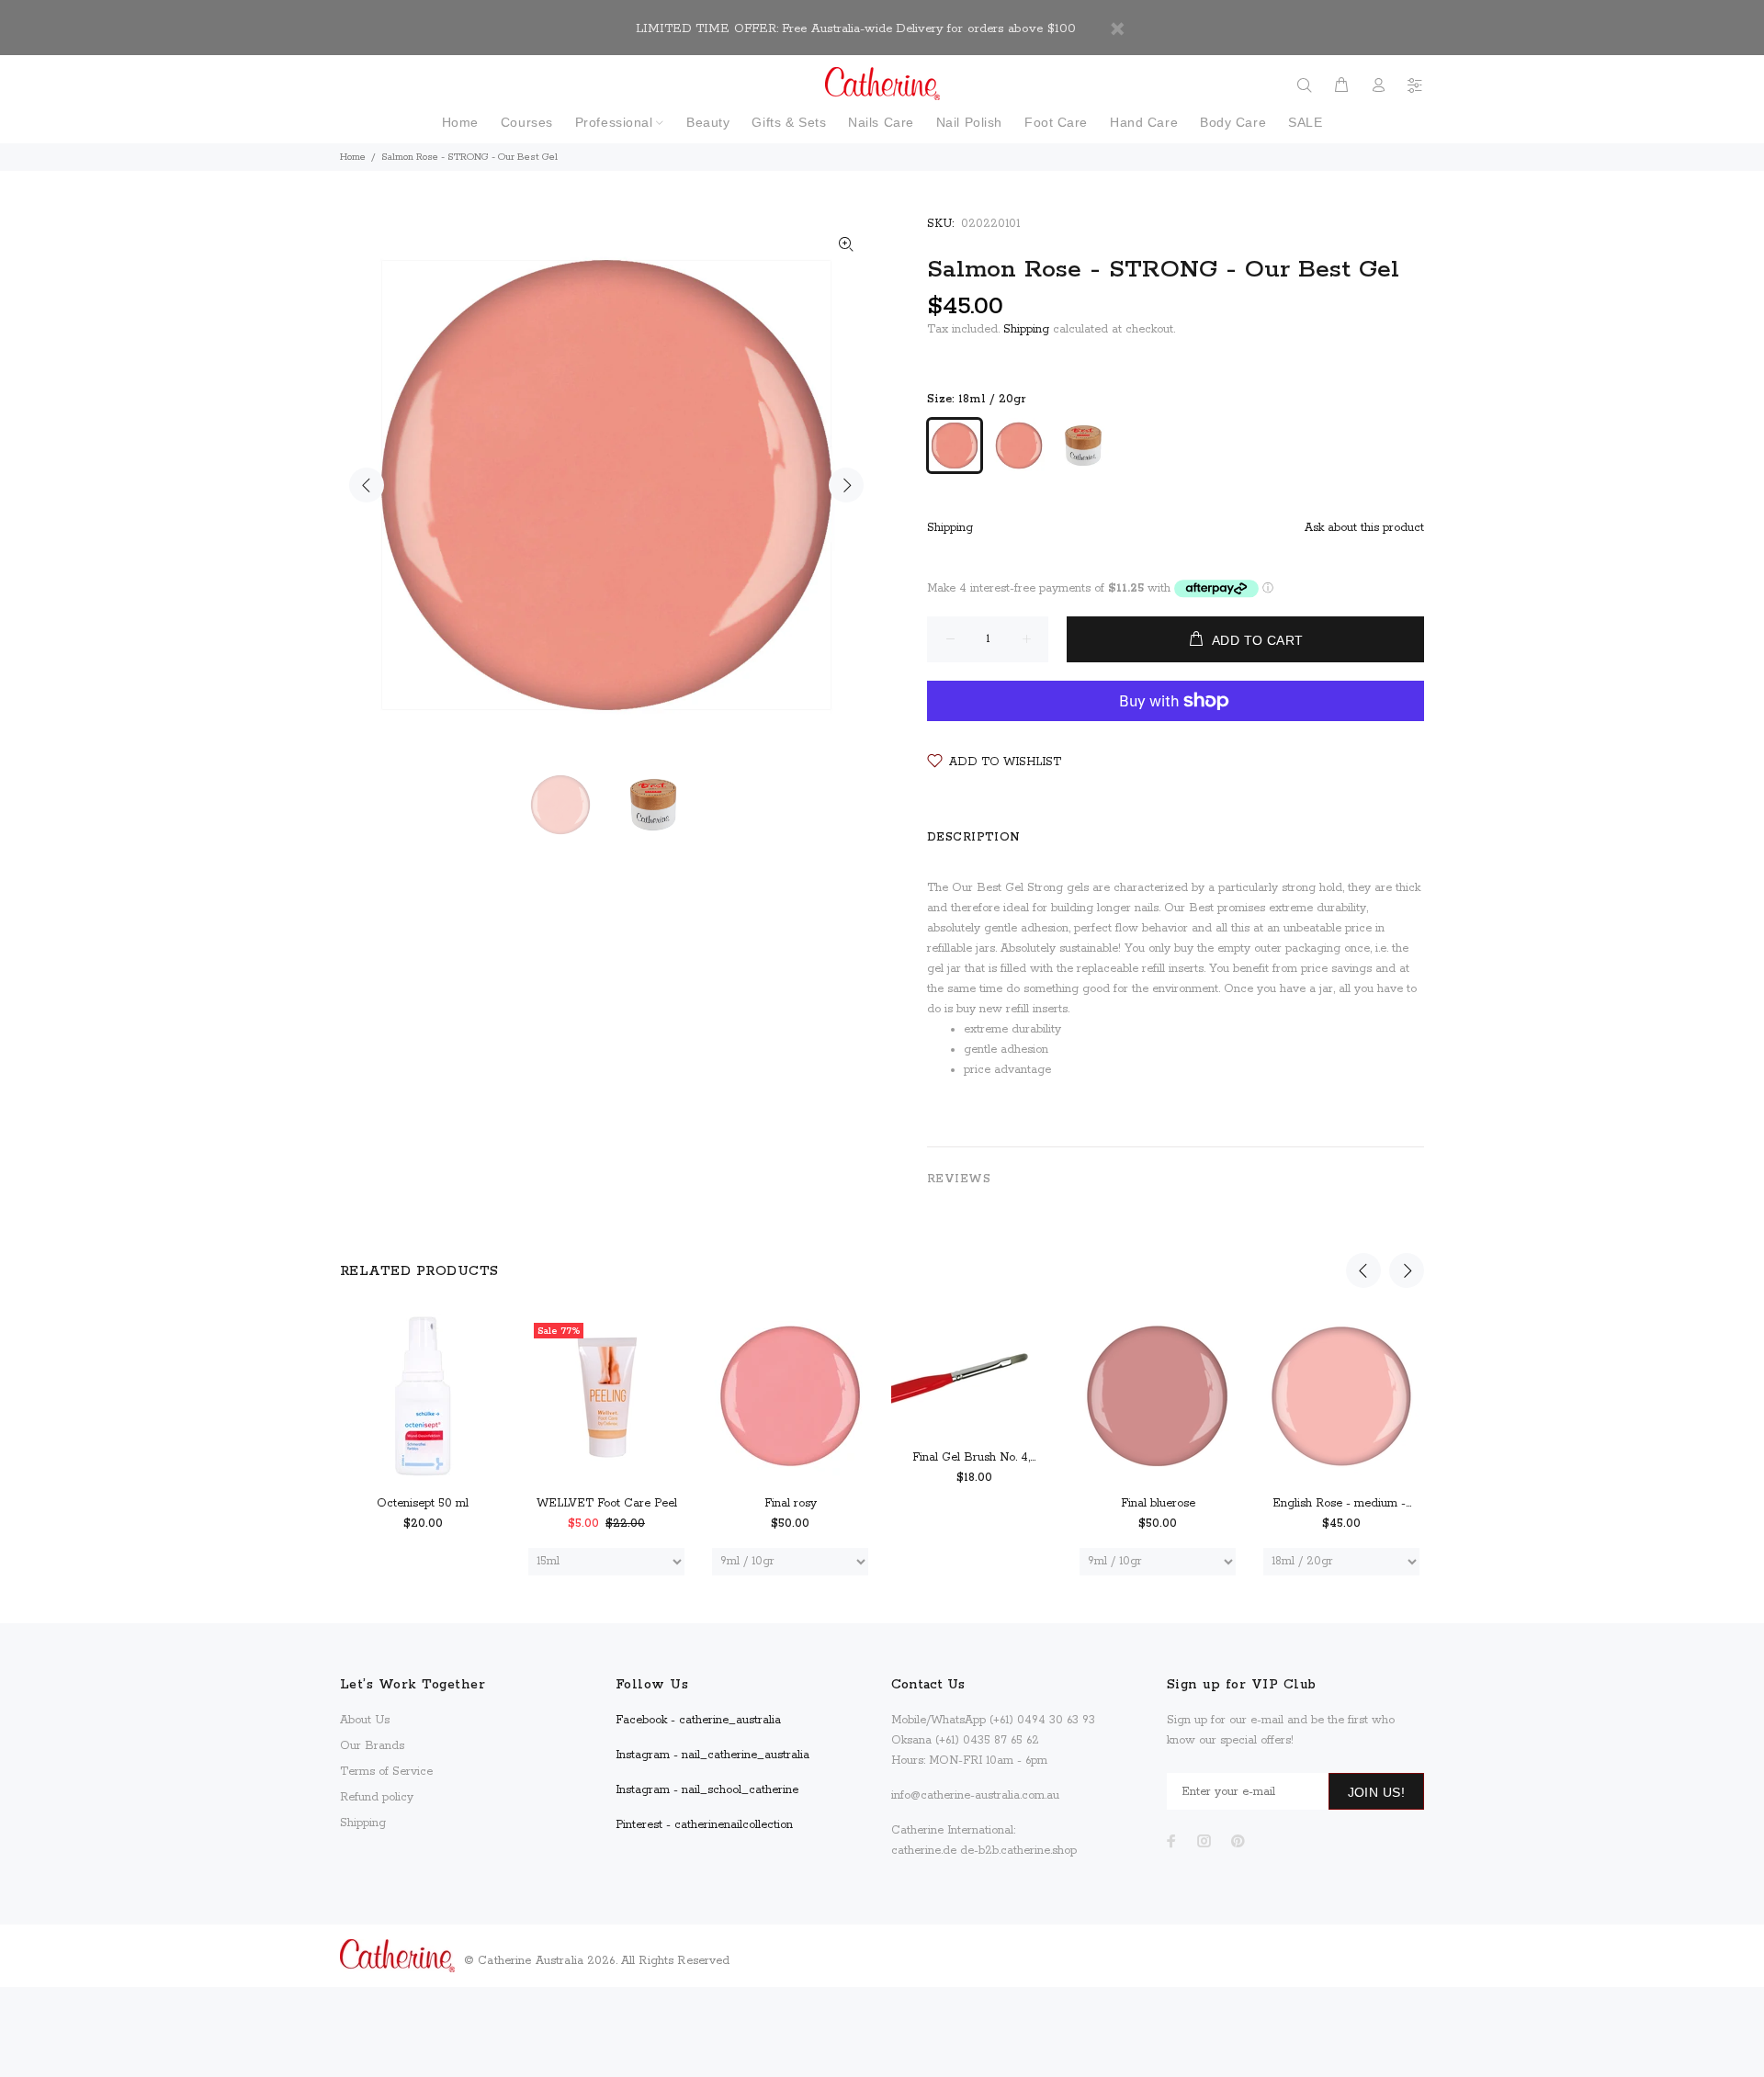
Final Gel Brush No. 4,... (974, 1457)
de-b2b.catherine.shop (1018, 1851)
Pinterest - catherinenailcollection (704, 1825)
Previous (367, 485)
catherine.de (924, 1851)
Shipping (1026, 329)
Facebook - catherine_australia (698, 1720)
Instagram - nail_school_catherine (707, 1790)
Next (846, 485)
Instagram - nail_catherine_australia (712, 1755)
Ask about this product (1364, 528)
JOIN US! (1376, 1792)
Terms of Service (386, 1772)
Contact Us (928, 1685)
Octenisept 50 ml (423, 1503)
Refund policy (377, 1797)
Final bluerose (1158, 1503)
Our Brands (372, 1746)
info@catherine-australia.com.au (975, 1795)
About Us (365, 1720)
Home (353, 157)
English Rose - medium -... (1342, 1503)
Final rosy (791, 1503)
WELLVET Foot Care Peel (607, 1503)
